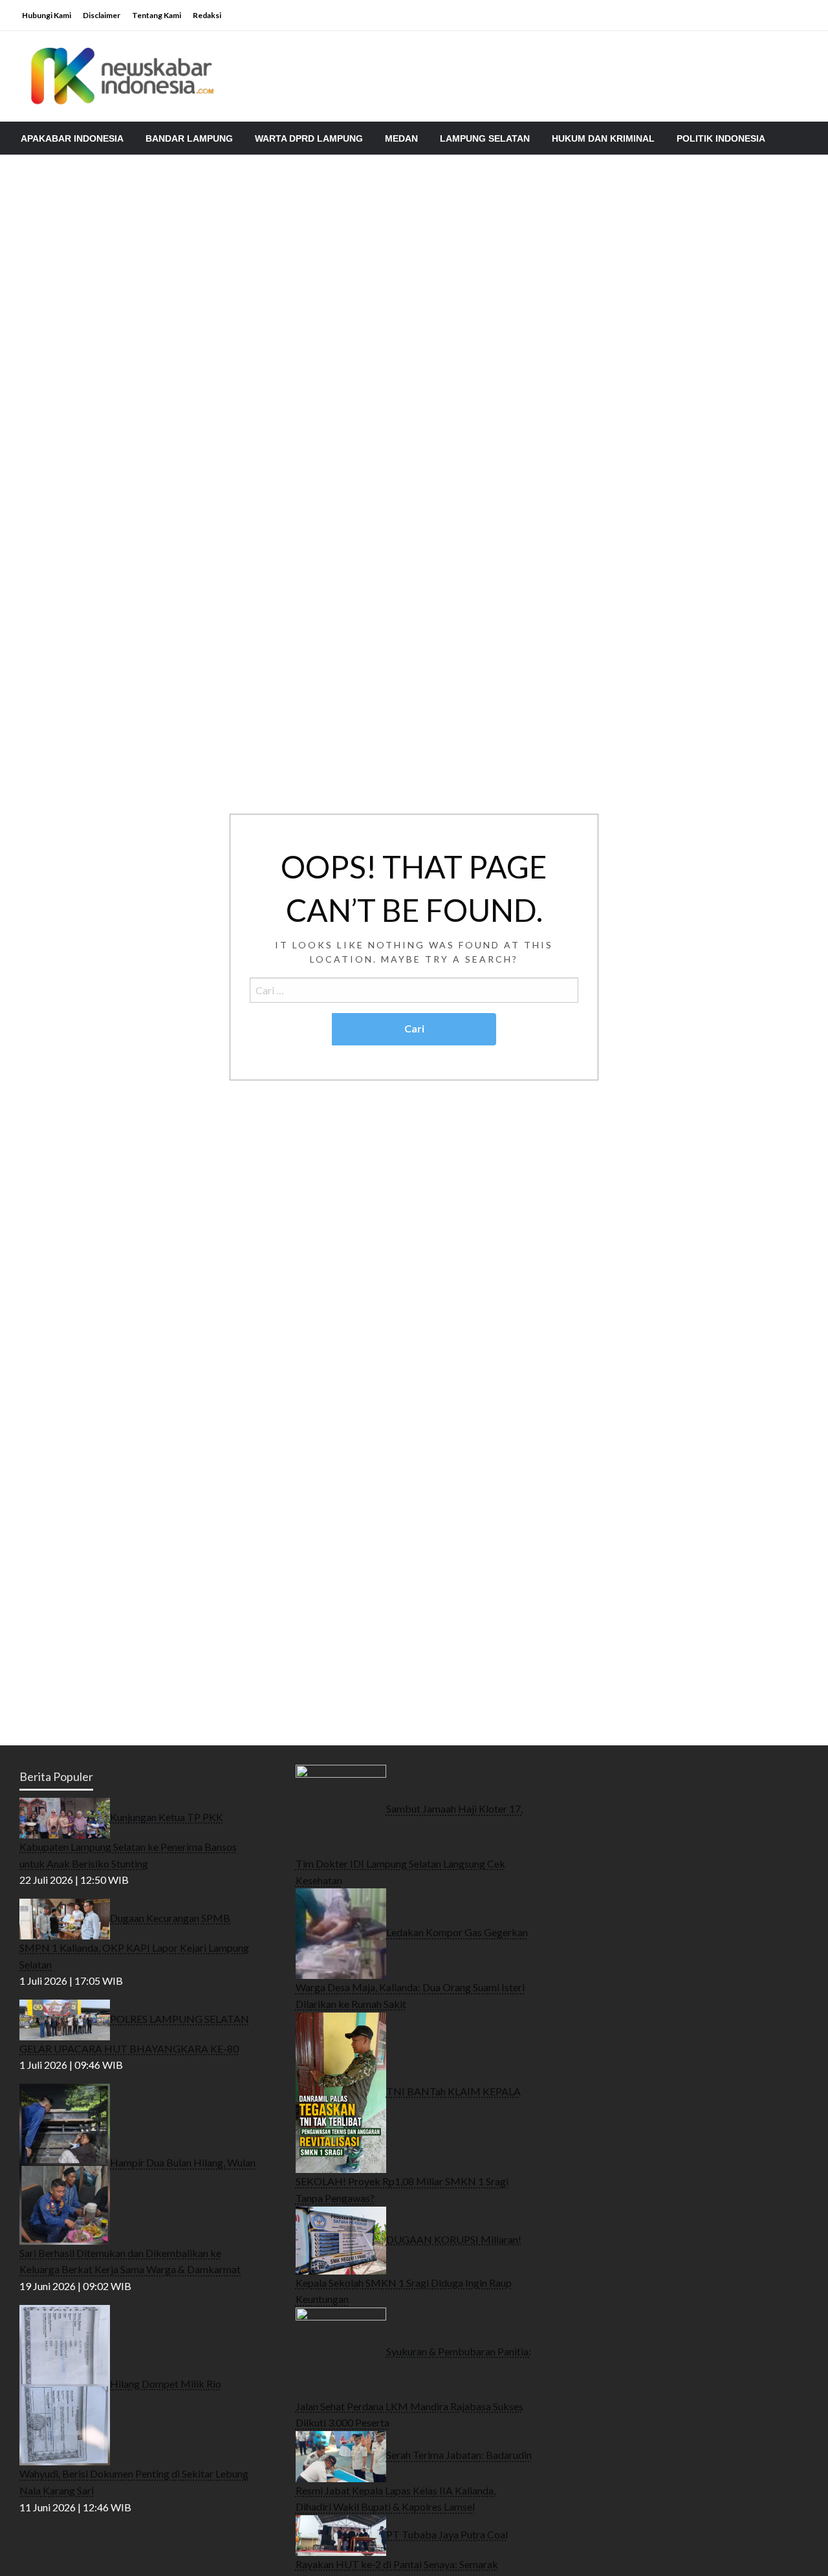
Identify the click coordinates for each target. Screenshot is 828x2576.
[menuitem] (72, 138)
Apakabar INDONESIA (72, 138)
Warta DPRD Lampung (309, 138)
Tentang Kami (157, 15)
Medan (401, 138)
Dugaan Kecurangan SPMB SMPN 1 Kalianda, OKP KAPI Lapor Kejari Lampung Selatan (134, 1941)
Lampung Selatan (485, 138)
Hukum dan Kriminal (603, 138)
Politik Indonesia (721, 138)
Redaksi (207, 15)
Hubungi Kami (47, 15)
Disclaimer (102, 15)
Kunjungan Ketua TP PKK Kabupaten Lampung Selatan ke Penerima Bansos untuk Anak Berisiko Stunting (128, 1840)
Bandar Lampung (189, 138)
